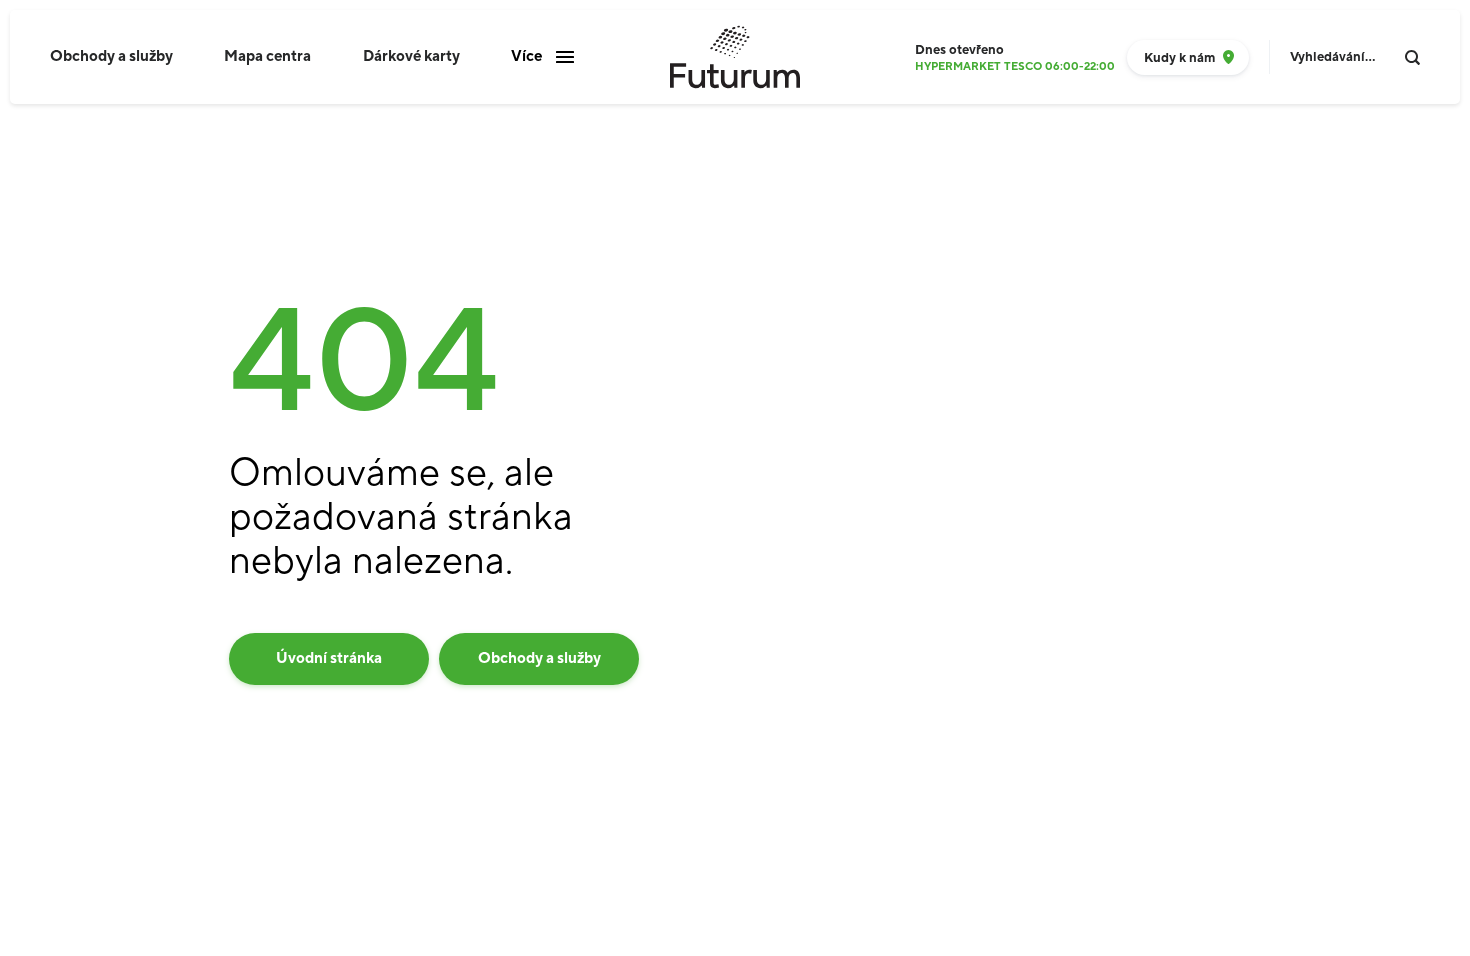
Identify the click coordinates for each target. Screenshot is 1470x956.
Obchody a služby (111, 56)
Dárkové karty (411, 56)
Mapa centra (267, 56)
